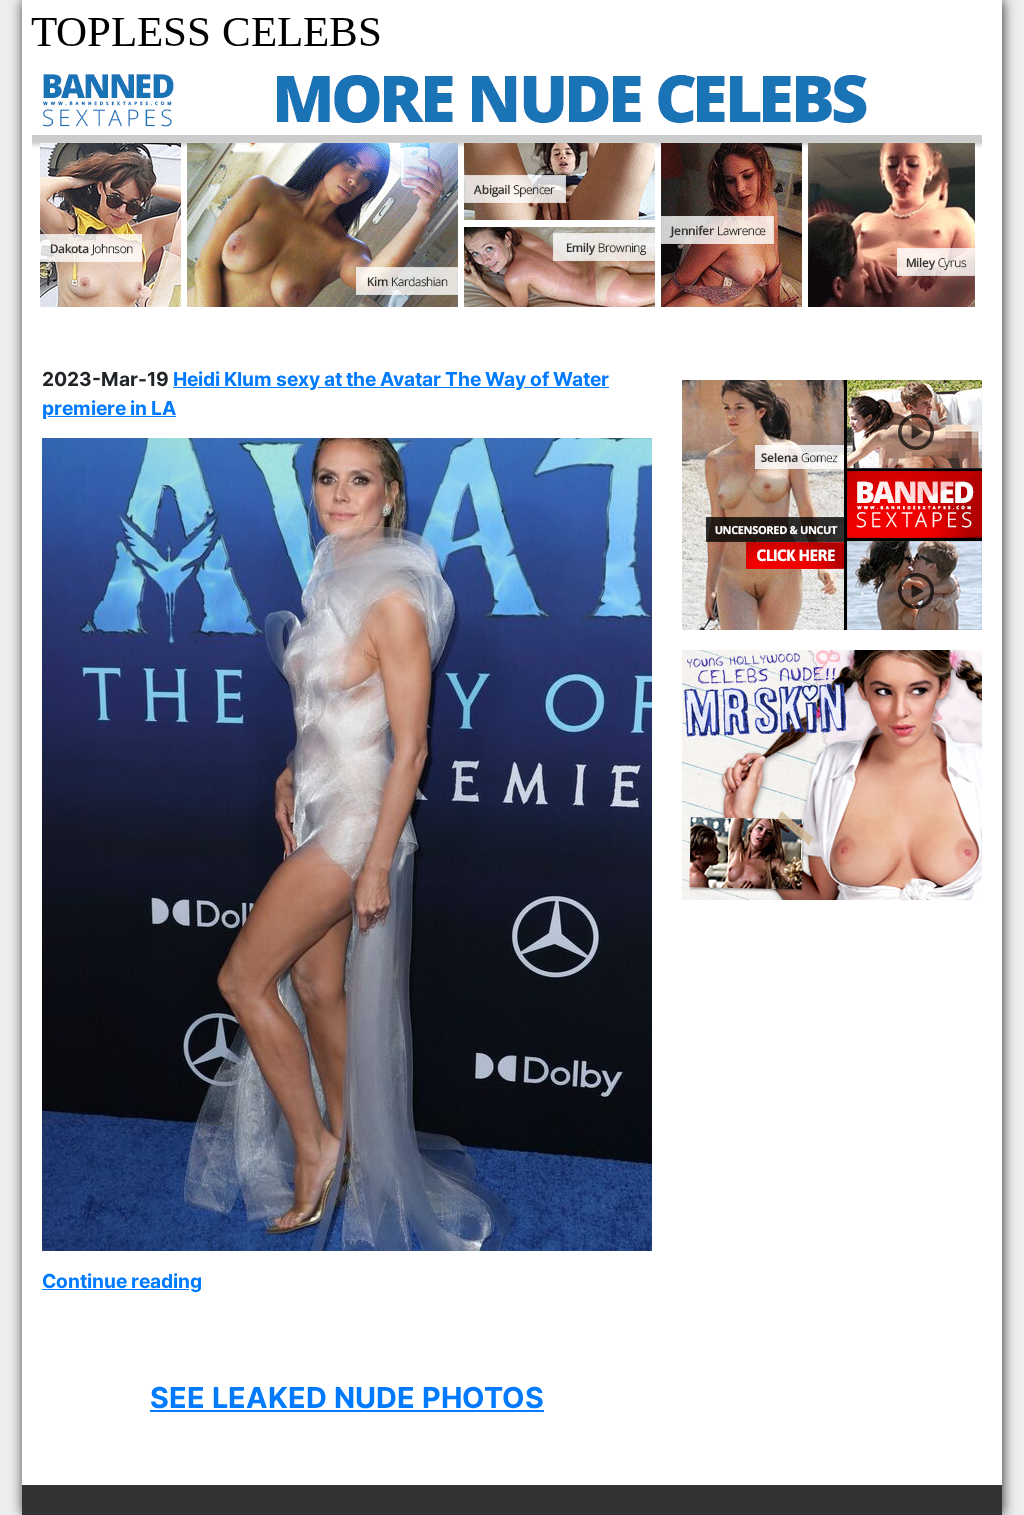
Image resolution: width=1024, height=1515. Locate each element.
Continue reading (122, 1281)
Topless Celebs (206, 31)
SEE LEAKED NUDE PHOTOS (347, 1397)
